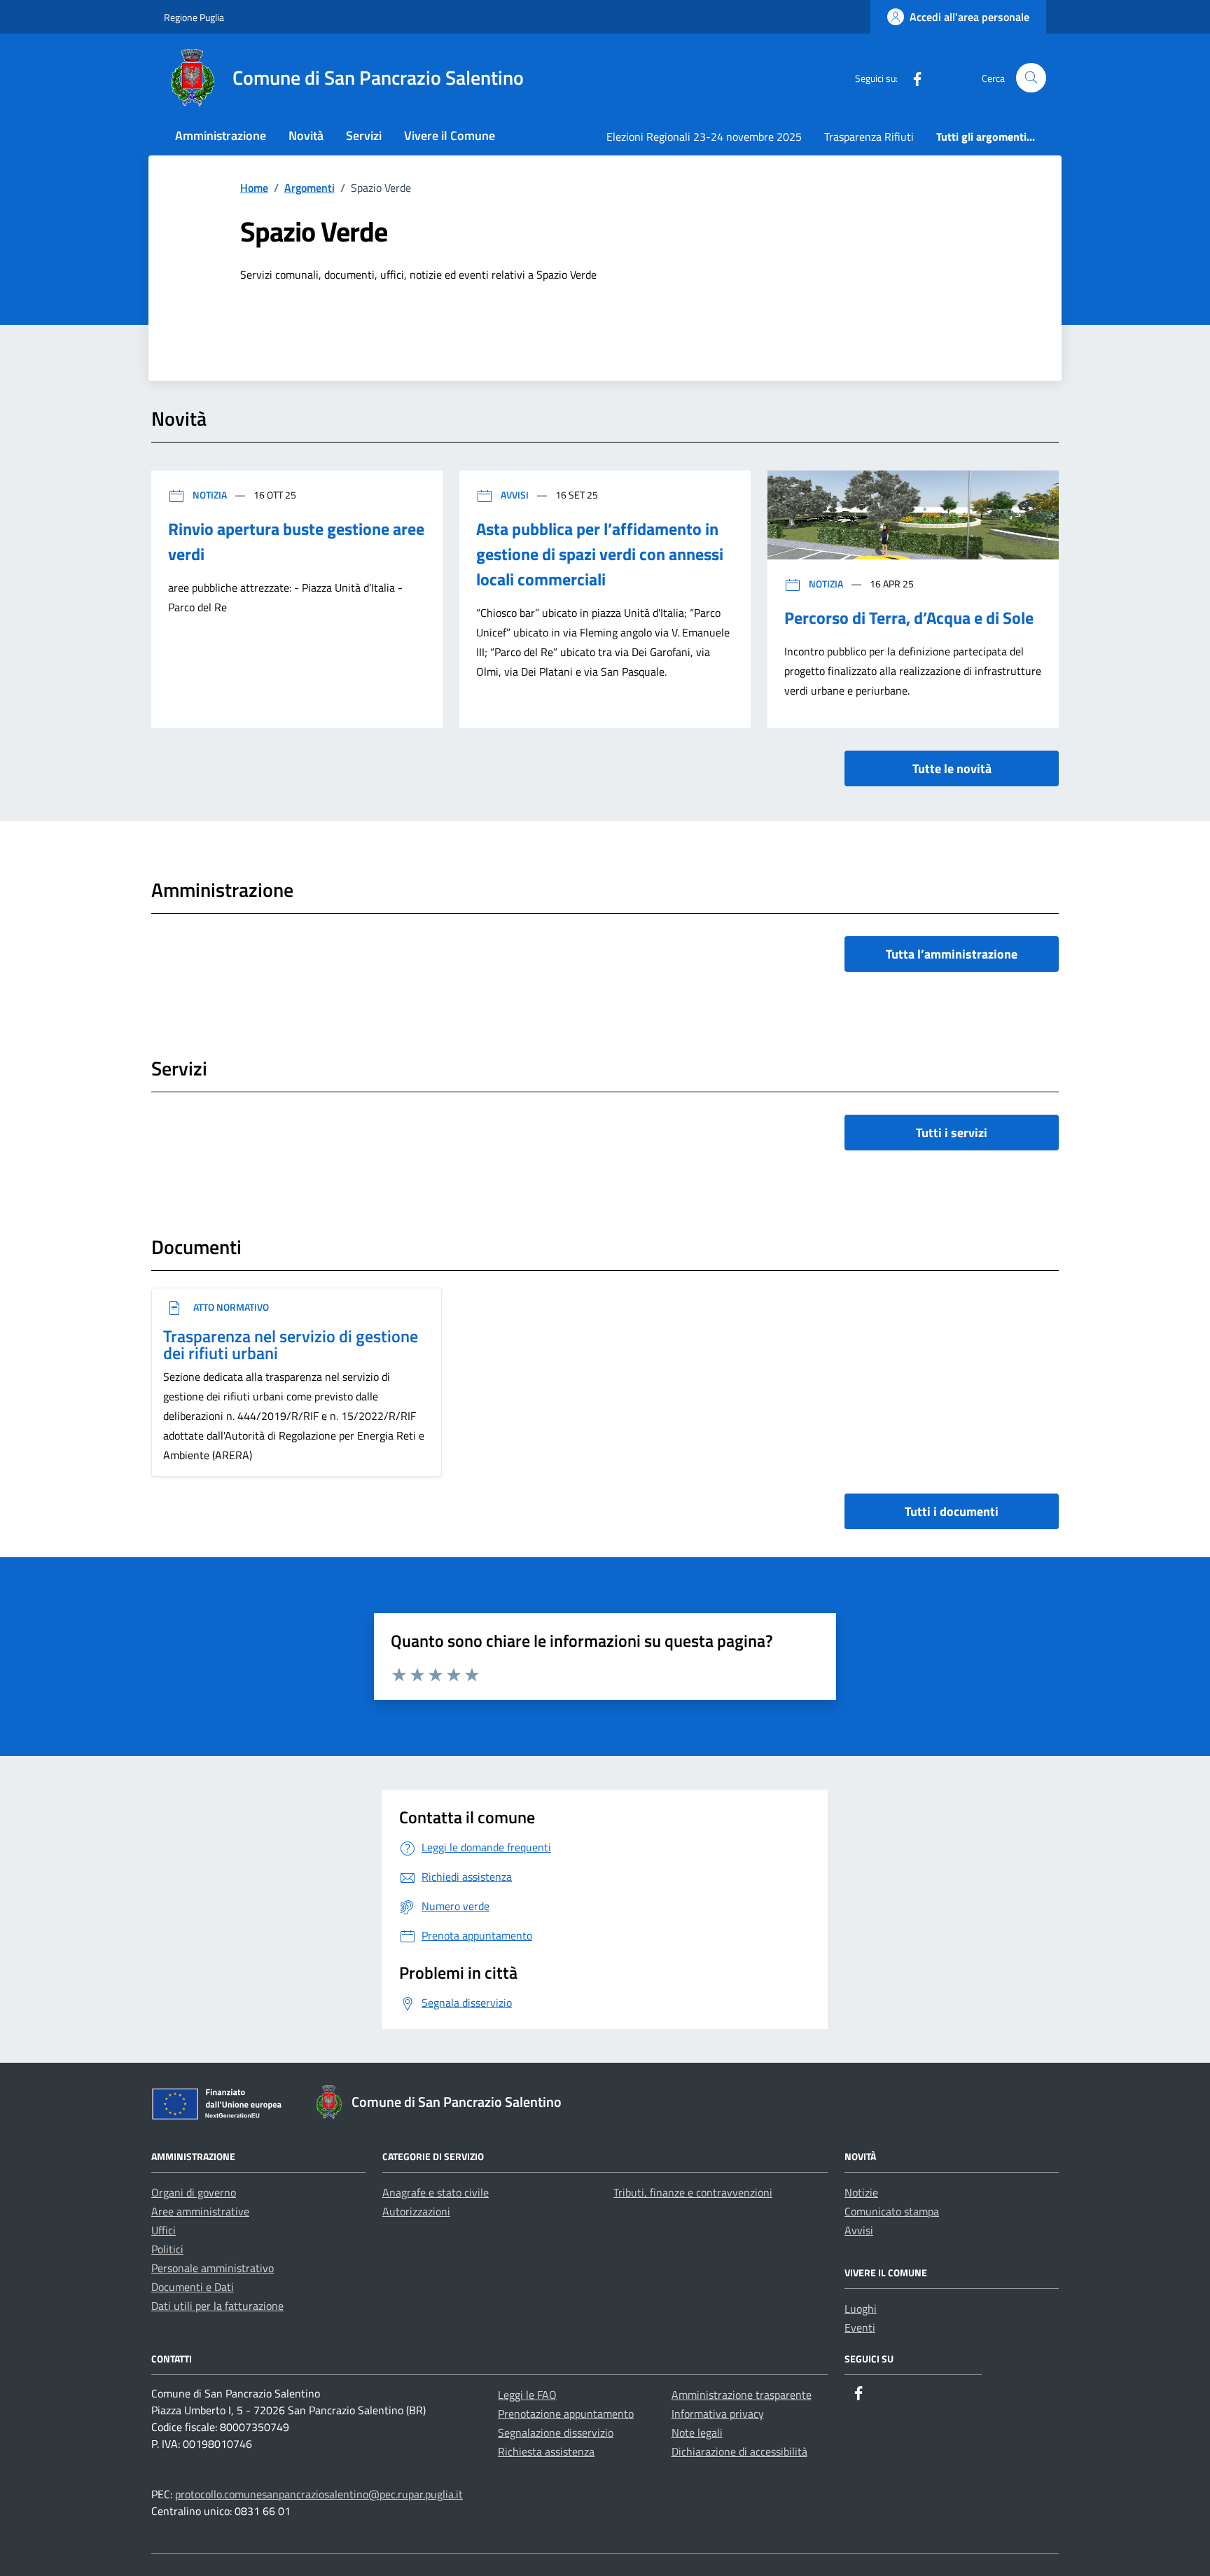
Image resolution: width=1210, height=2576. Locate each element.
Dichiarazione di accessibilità (739, 2451)
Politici (167, 2249)
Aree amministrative (200, 2211)
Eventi (860, 2327)
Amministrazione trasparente (742, 2395)
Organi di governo (194, 2192)
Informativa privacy (718, 2414)
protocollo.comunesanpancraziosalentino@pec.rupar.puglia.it (319, 2494)
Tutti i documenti (952, 1511)
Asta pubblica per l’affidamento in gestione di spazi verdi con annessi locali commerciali (600, 554)
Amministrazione (221, 135)
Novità (306, 135)
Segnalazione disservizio (556, 2432)
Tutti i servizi (952, 1133)
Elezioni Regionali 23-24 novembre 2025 (704, 137)
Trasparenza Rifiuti (869, 137)
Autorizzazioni (416, 2211)
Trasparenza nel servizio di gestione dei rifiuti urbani (291, 1344)
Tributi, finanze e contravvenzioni (693, 2192)
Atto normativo (230, 1307)
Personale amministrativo (213, 2268)
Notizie (861, 2192)
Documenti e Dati (193, 2287)
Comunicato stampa (892, 2211)
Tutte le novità (952, 768)
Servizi (364, 135)
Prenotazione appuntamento (566, 2414)
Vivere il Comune (450, 135)
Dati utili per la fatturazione (217, 2306)
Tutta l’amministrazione (952, 954)
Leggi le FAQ (527, 2395)
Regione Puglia (194, 17)
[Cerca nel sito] (1031, 78)
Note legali (697, 2432)
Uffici (164, 2230)
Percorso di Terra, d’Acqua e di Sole (909, 618)
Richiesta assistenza (546, 2451)
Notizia (210, 495)
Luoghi (861, 2309)
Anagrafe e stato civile (436, 2192)
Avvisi (515, 495)
